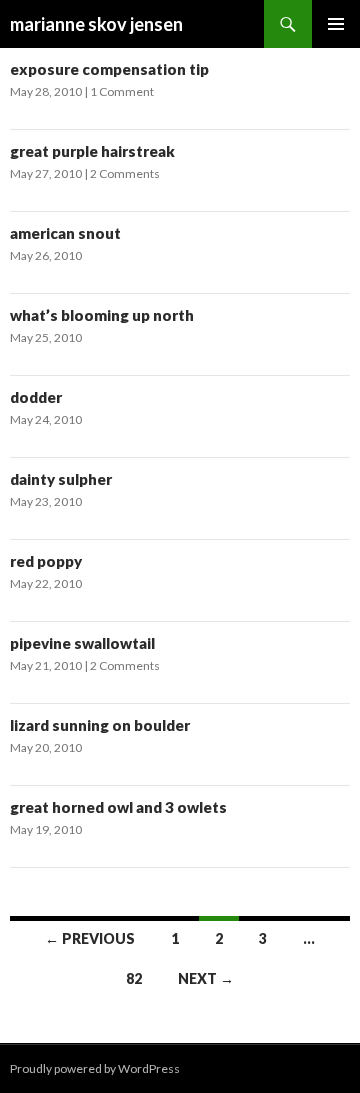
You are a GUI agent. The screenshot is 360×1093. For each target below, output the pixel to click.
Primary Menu (336, 24)
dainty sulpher (61, 479)
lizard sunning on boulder (100, 725)
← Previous (90, 938)
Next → (206, 978)
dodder (36, 397)
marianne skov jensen (96, 24)
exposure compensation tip (109, 69)
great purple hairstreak (92, 151)
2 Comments (125, 173)
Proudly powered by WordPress (95, 1068)
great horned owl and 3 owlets (118, 807)
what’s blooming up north (102, 315)
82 (134, 978)
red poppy (46, 561)
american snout (65, 233)
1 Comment (122, 91)
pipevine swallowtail (82, 643)
